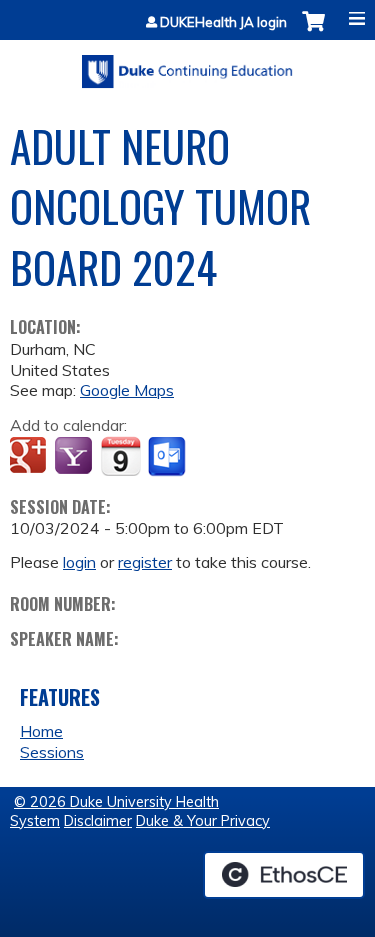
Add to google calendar (30, 457)
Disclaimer (98, 821)
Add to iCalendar (120, 456)
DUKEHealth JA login (223, 22)
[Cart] (313, 31)
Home (41, 731)
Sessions (52, 752)
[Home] (187, 64)
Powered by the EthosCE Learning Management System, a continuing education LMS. (284, 875)
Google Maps (127, 390)
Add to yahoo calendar (75, 457)
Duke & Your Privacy (203, 821)
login (79, 562)
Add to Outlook (168, 457)
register (145, 562)
